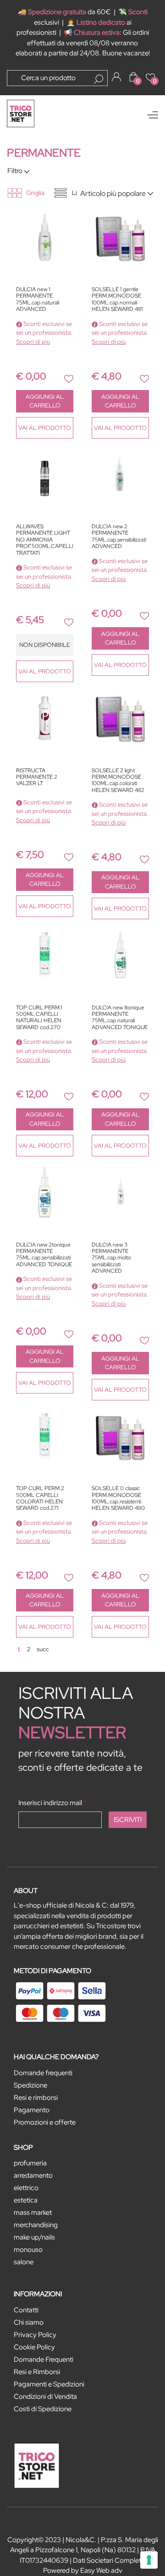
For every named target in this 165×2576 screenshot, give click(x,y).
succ (43, 1649)
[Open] (153, 115)
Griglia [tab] (35, 193)
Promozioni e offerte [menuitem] (45, 2122)
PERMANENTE (44, 153)
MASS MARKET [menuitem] (33, 2213)
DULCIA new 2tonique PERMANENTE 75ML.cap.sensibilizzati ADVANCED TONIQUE (44, 1255)
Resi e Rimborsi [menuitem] (37, 2372)
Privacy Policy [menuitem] (35, 2335)
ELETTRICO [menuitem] (26, 2188)
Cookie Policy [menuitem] (34, 2347)
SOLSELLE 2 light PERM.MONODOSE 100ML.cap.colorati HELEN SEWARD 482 (118, 781)
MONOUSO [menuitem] (28, 2250)
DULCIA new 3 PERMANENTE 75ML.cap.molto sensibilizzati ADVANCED (111, 1258)
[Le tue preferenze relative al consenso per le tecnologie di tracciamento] (149, 2560)
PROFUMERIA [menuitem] (30, 2163)
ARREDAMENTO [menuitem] (33, 2175)
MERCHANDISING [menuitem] (36, 2225)
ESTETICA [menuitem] (26, 2200)
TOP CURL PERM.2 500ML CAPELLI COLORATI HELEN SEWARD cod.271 (40, 1498)
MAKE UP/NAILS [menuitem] (34, 2237)
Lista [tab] (79, 193)
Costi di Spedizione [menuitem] (43, 2409)
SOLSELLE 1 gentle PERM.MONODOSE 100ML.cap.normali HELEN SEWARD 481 (117, 299)
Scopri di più (33, 342)
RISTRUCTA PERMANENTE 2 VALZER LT (37, 777)
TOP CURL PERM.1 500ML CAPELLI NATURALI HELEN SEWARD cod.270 (39, 1018)
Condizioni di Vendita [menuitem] (45, 2397)
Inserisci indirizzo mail (52, 1803)
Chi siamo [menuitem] (29, 2322)
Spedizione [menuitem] (30, 2085)
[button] (99, 79)
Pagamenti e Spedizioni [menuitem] (49, 2384)
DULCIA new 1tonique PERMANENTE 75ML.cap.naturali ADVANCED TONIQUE (120, 1018)
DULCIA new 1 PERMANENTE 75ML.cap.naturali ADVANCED (38, 299)
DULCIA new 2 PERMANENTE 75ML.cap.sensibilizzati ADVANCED (119, 537)
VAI (45, 428)
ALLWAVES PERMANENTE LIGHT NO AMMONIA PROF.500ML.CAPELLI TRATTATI (45, 540)
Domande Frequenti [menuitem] (44, 2359)
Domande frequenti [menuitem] (43, 2073)
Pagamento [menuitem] (32, 2110)
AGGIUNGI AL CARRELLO (45, 401)
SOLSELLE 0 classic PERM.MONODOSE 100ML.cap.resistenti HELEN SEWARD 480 (118, 1498)
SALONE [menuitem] (24, 2262)
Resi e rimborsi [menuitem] (36, 2098)
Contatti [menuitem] (26, 2310)
